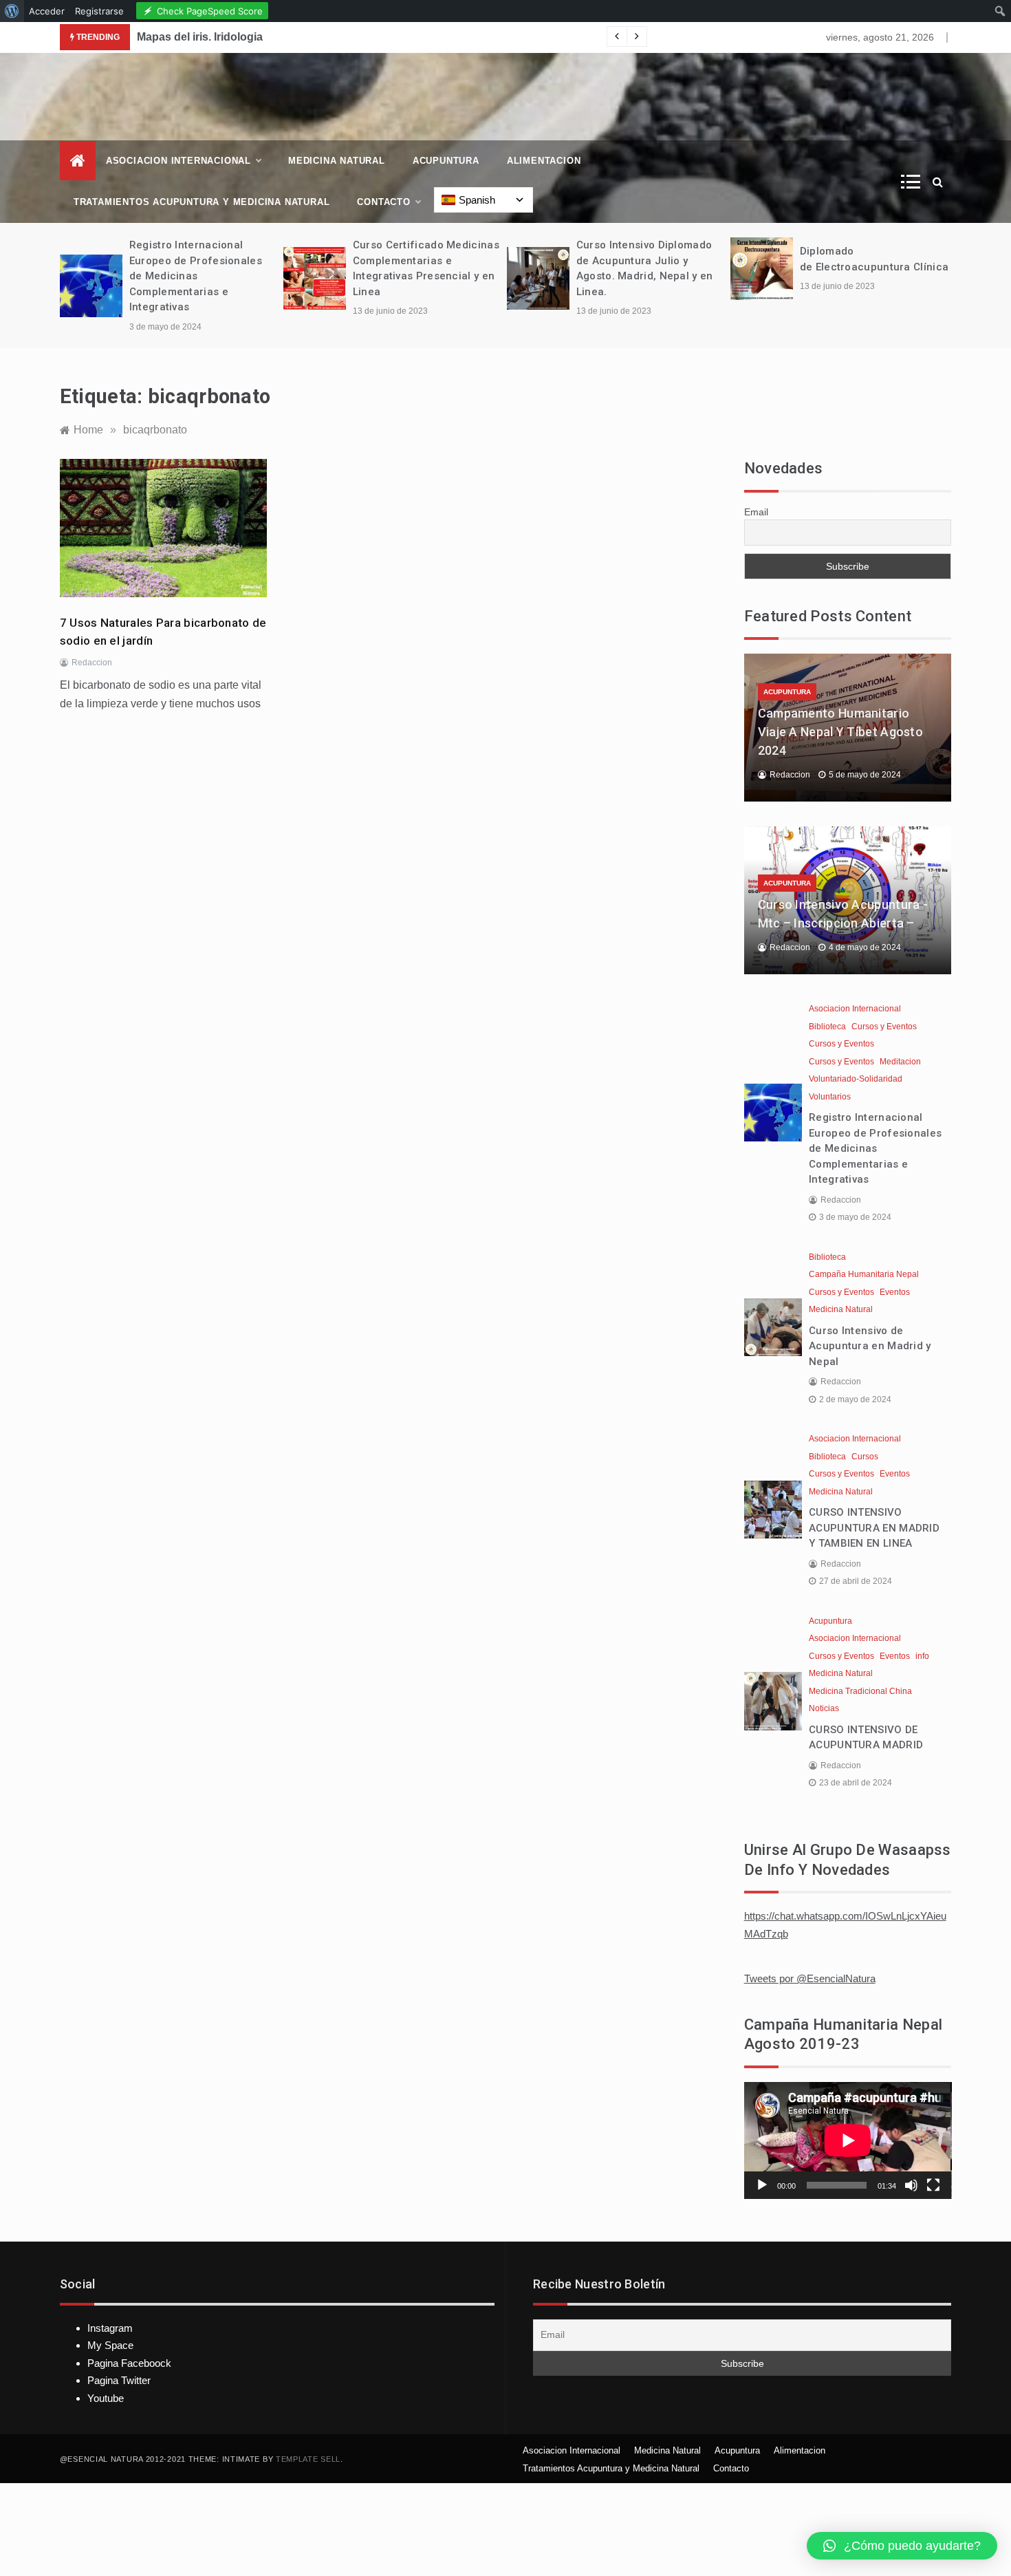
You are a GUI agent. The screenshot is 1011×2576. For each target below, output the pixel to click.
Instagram (110, 2328)
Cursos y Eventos (884, 1027)
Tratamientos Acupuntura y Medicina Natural (202, 202)
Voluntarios (830, 1097)
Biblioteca (827, 1027)
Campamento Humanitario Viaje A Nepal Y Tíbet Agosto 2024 (840, 732)
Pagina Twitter (119, 2380)
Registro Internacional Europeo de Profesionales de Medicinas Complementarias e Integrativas (196, 276)
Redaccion (92, 663)
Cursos (865, 1457)
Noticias (824, 1708)
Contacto (383, 202)
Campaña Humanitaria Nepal (864, 1274)
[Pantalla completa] (933, 2185)
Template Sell (308, 2459)
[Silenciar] (911, 2185)
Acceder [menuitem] (47, 11)
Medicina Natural (337, 161)
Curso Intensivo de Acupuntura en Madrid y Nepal (870, 1346)
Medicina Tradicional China (860, 1691)
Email (756, 512)
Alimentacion (544, 161)
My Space (110, 2345)
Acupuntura (446, 161)
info (922, 1656)
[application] (848, 2140)
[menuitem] (12, 11)
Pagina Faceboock (129, 2363)
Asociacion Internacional (178, 161)
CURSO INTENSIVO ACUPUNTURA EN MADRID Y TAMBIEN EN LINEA (874, 1528)
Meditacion (900, 1062)
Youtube (106, 2398)
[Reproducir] (762, 2185)
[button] (902, 2546)
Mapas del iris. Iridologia (200, 37)
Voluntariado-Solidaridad (856, 1079)
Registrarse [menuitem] (99, 11)
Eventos (895, 1292)
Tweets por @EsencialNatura (810, 1978)
